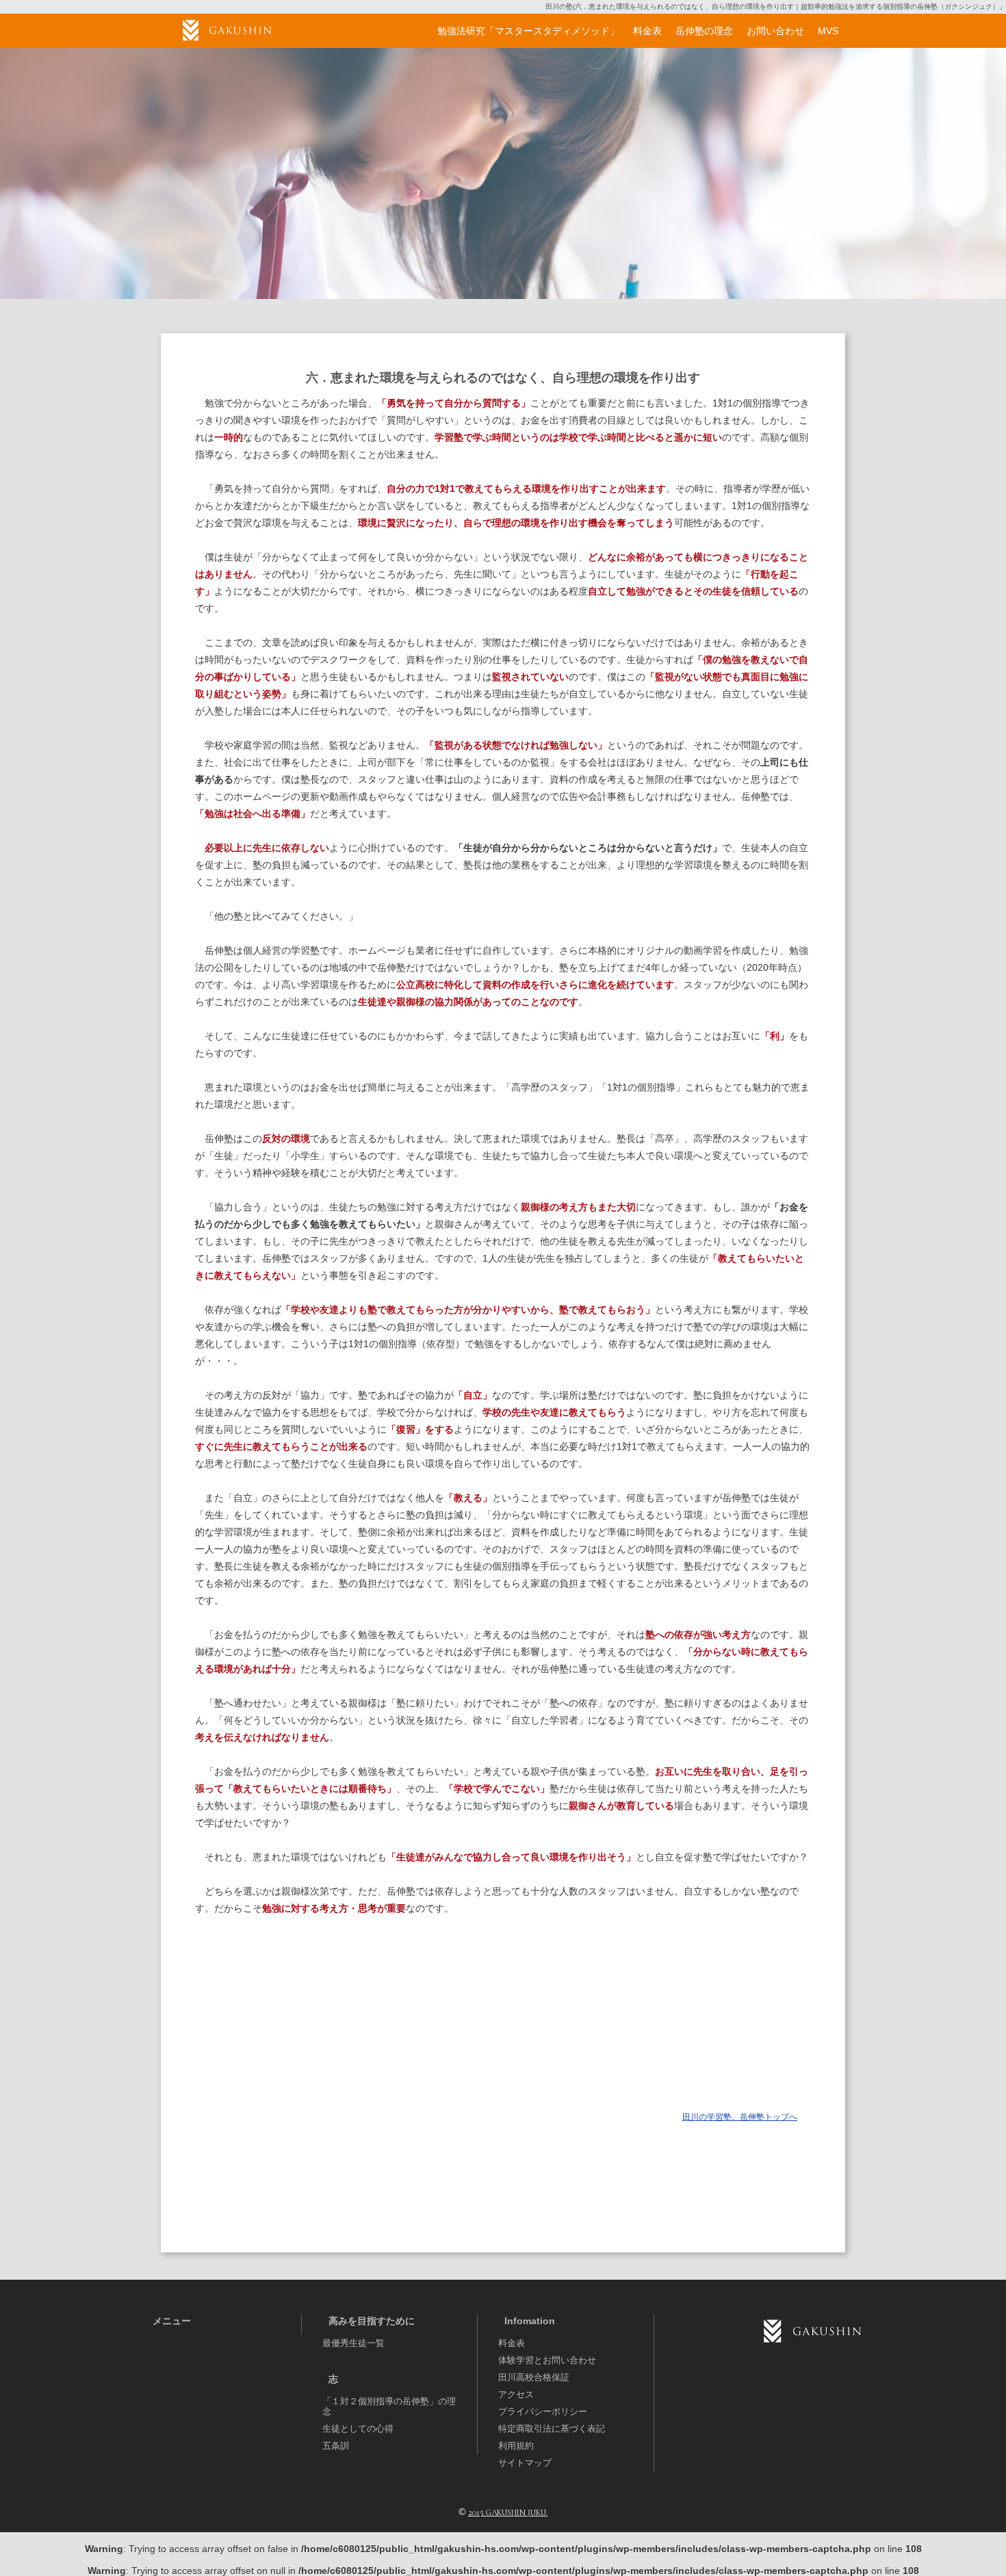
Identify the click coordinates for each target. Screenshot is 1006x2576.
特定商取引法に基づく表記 (552, 2429)
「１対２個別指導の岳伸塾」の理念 (389, 2406)
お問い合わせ (775, 31)
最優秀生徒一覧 (353, 2343)
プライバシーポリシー (543, 2411)
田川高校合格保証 (534, 2377)
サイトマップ (525, 2463)
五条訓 (336, 2446)
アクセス (516, 2394)
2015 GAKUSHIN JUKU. (508, 2512)
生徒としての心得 (358, 2429)
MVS (828, 31)
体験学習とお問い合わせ (547, 2360)
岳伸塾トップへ (740, 2117)
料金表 (512, 2343)
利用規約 (516, 2446)
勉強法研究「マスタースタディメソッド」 (528, 31)
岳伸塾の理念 (704, 31)
